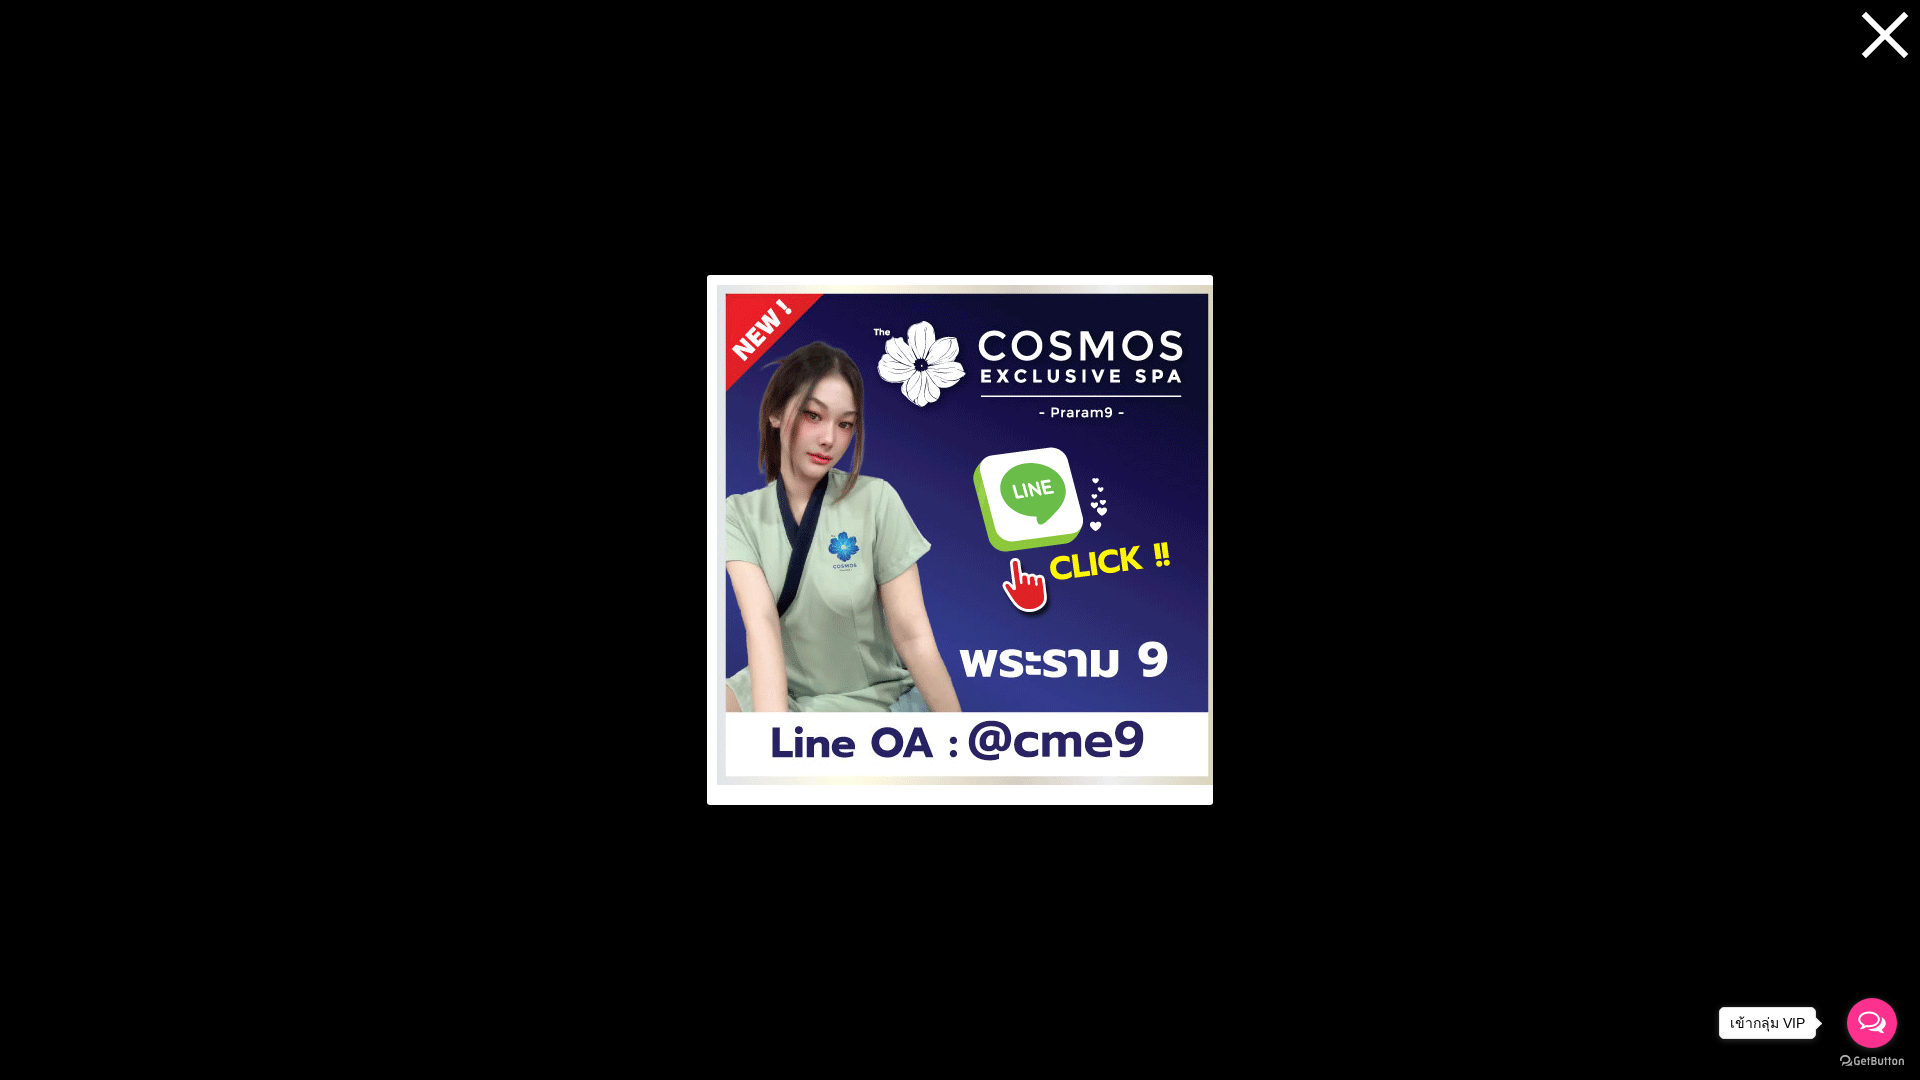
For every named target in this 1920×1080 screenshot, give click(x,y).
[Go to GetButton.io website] (1872, 1060)
